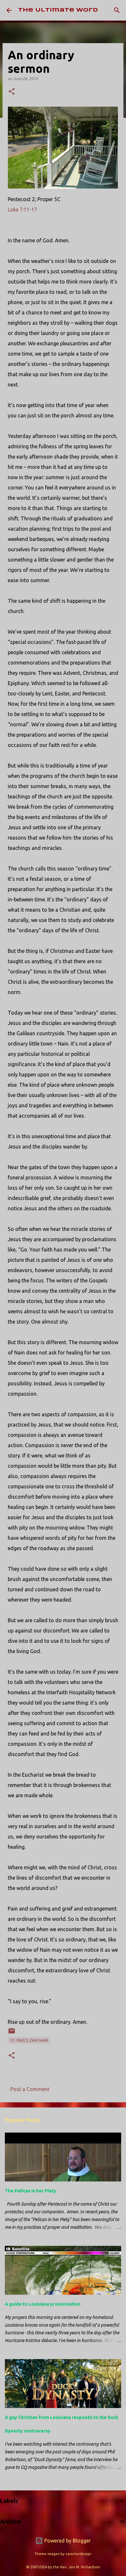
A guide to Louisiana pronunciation (43, 2304)
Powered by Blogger (67, 2541)
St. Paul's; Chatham (29, 2040)
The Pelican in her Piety (31, 2191)
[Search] (117, 10)
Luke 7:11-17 (22, 209)
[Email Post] (12, 2033)
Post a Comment (30, 2089)
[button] (12, 92)
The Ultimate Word (58, 10)
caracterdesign (79, 2554)
